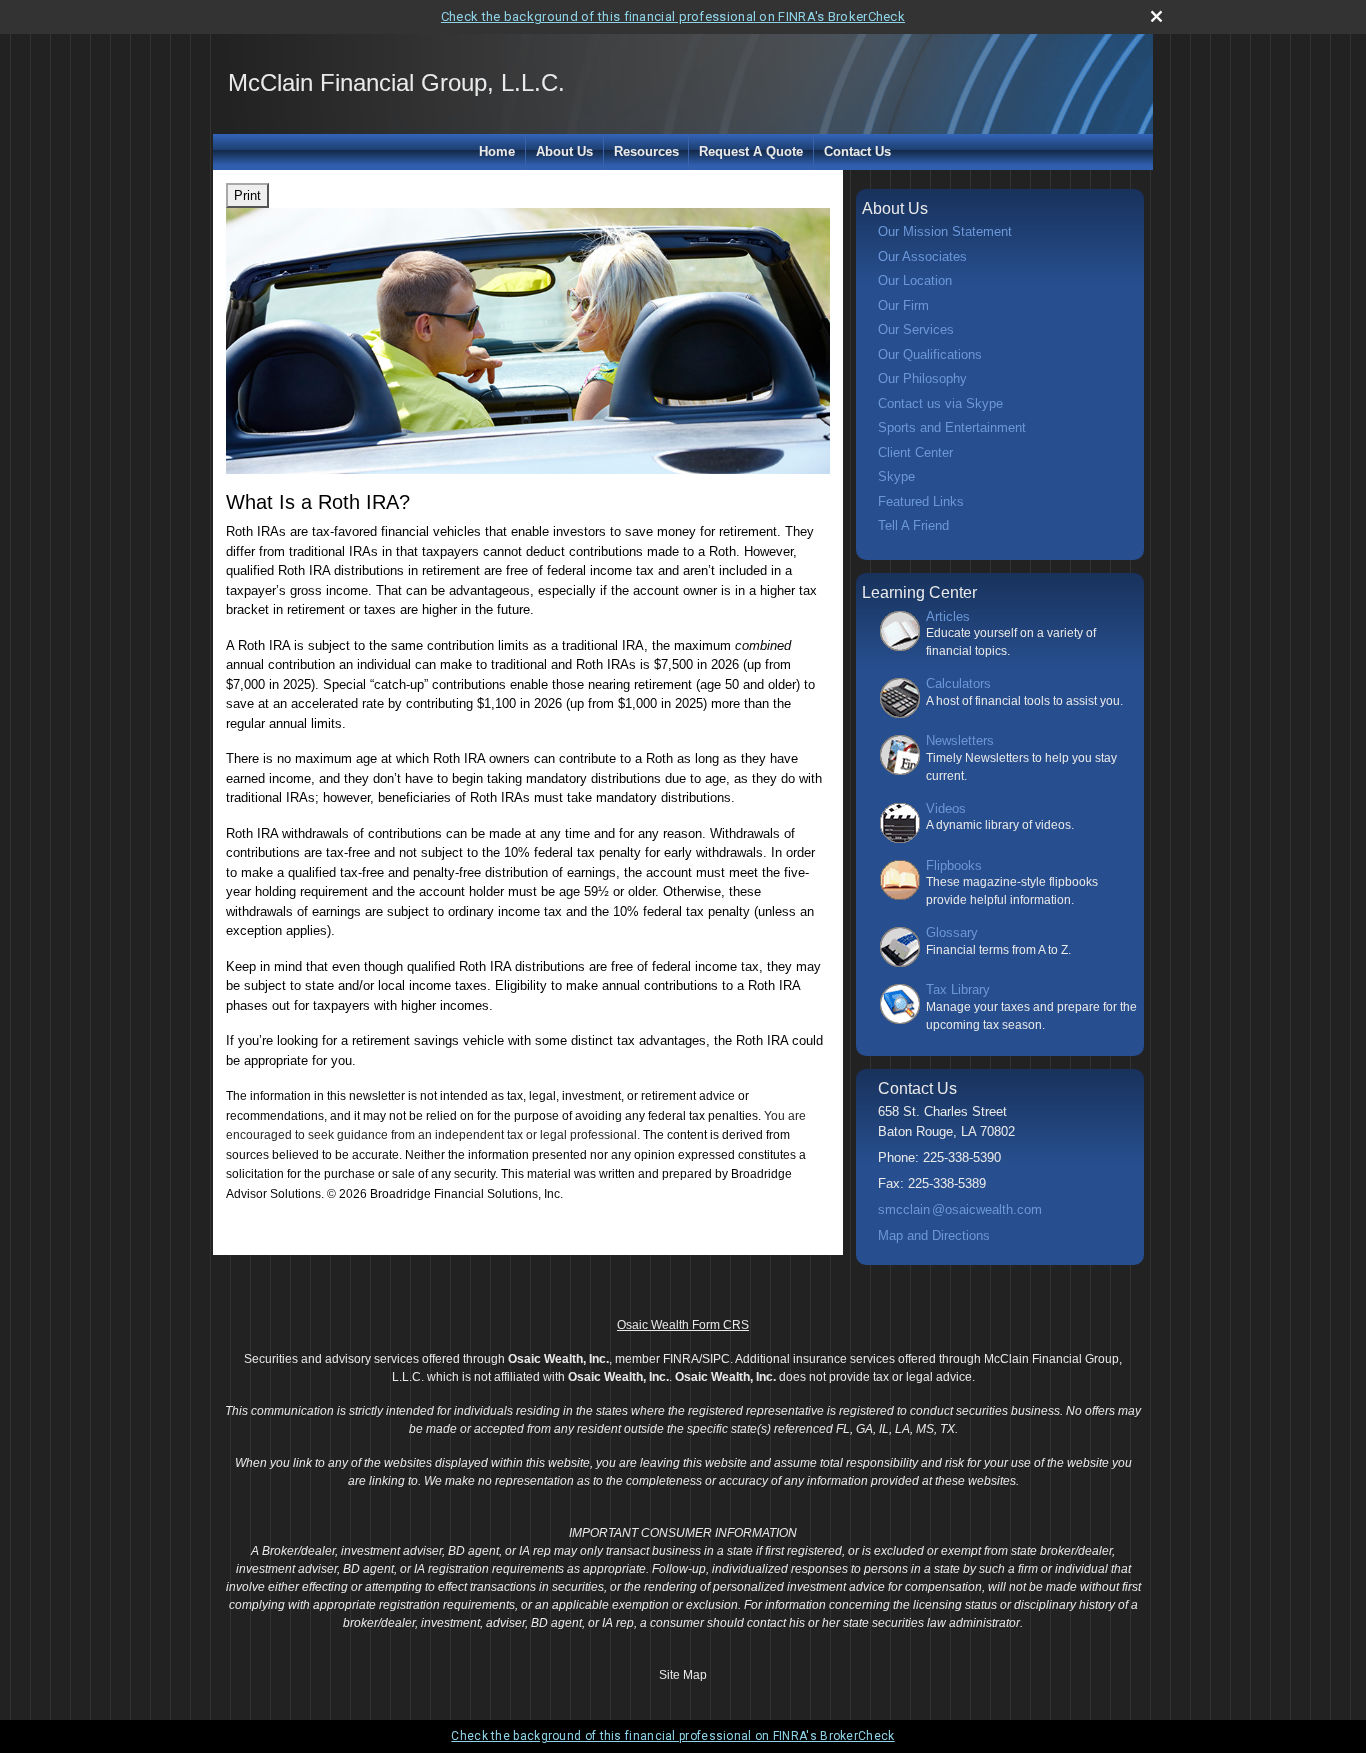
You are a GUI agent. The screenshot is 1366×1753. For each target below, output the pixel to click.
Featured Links (921, 501)
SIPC (716, 1359)
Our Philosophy (922, 378)
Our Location (915, 280)
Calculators (958, 683)
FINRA (681, 1359)
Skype (896, 476)
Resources (646, 151)
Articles (948, 616)
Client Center (915, 452)
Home (497, 151)
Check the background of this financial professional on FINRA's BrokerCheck (673, 16)
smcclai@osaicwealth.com (960, 1209)
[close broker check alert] (1156, 16)
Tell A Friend (913, 525)
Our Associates (922, 256)
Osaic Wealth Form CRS (683, 1325)
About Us (564, 151)
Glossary (952, 932)
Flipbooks (954, 865)
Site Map (683, 1675)
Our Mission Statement (945, 231)
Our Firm (903, 305)
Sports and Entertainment (952, 427)
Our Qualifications (930, 354)
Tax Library (958, 989)
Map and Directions (934, 1235)
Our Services (916, 329)
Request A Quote (751, 151)
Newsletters (960, 740)
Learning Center (919, 592)
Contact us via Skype (940, 403)
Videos (946, 808)
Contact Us (857, 151)
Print (247, 195)
